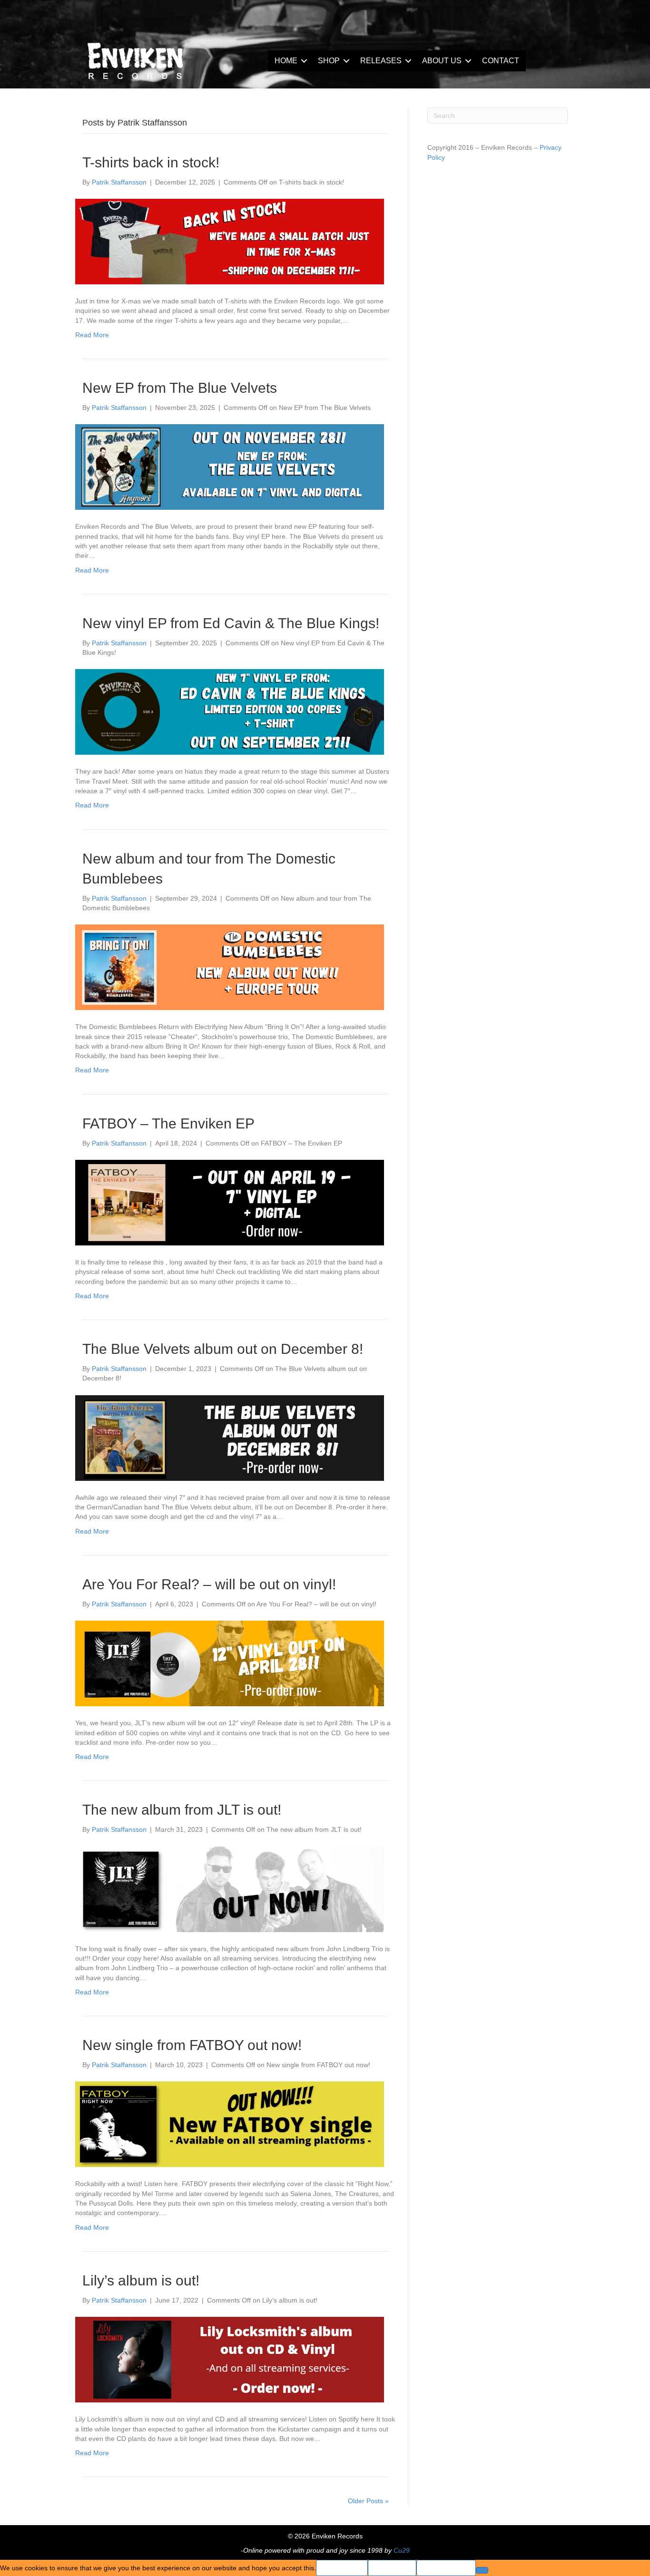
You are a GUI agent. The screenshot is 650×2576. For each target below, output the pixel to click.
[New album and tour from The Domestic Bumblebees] (230, 967)
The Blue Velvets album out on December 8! (223, 1349)
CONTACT (501, 61)
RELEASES (381, 61)
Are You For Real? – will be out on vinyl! (209, 1584)
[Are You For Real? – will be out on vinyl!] (230, 1663)
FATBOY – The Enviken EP (168, 1123)
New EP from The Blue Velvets (180, 388)
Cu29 (402, 2550)
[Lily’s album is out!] (230, 2359)
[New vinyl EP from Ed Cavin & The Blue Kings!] (230, 711)
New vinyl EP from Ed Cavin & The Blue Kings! (231, 623)
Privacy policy (446, 2568)
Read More (92, 335)
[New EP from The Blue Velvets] (230, 467)
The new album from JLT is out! (182, 1810)
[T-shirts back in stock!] (230, 241)
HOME (286, 61)
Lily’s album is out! (141, 2280)
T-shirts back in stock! (151, 162)
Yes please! (342, 2568)
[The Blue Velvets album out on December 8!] (230, 1437)
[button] (304, 61)
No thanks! (392, 2568)
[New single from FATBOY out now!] (230, 2124)
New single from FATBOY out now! (192, 2045)
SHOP (329, 61)
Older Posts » (368, 2501)
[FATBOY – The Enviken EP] (230, 1202)
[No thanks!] (482, 2570)
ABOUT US (442, 61)
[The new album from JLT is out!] (230, 1888)
